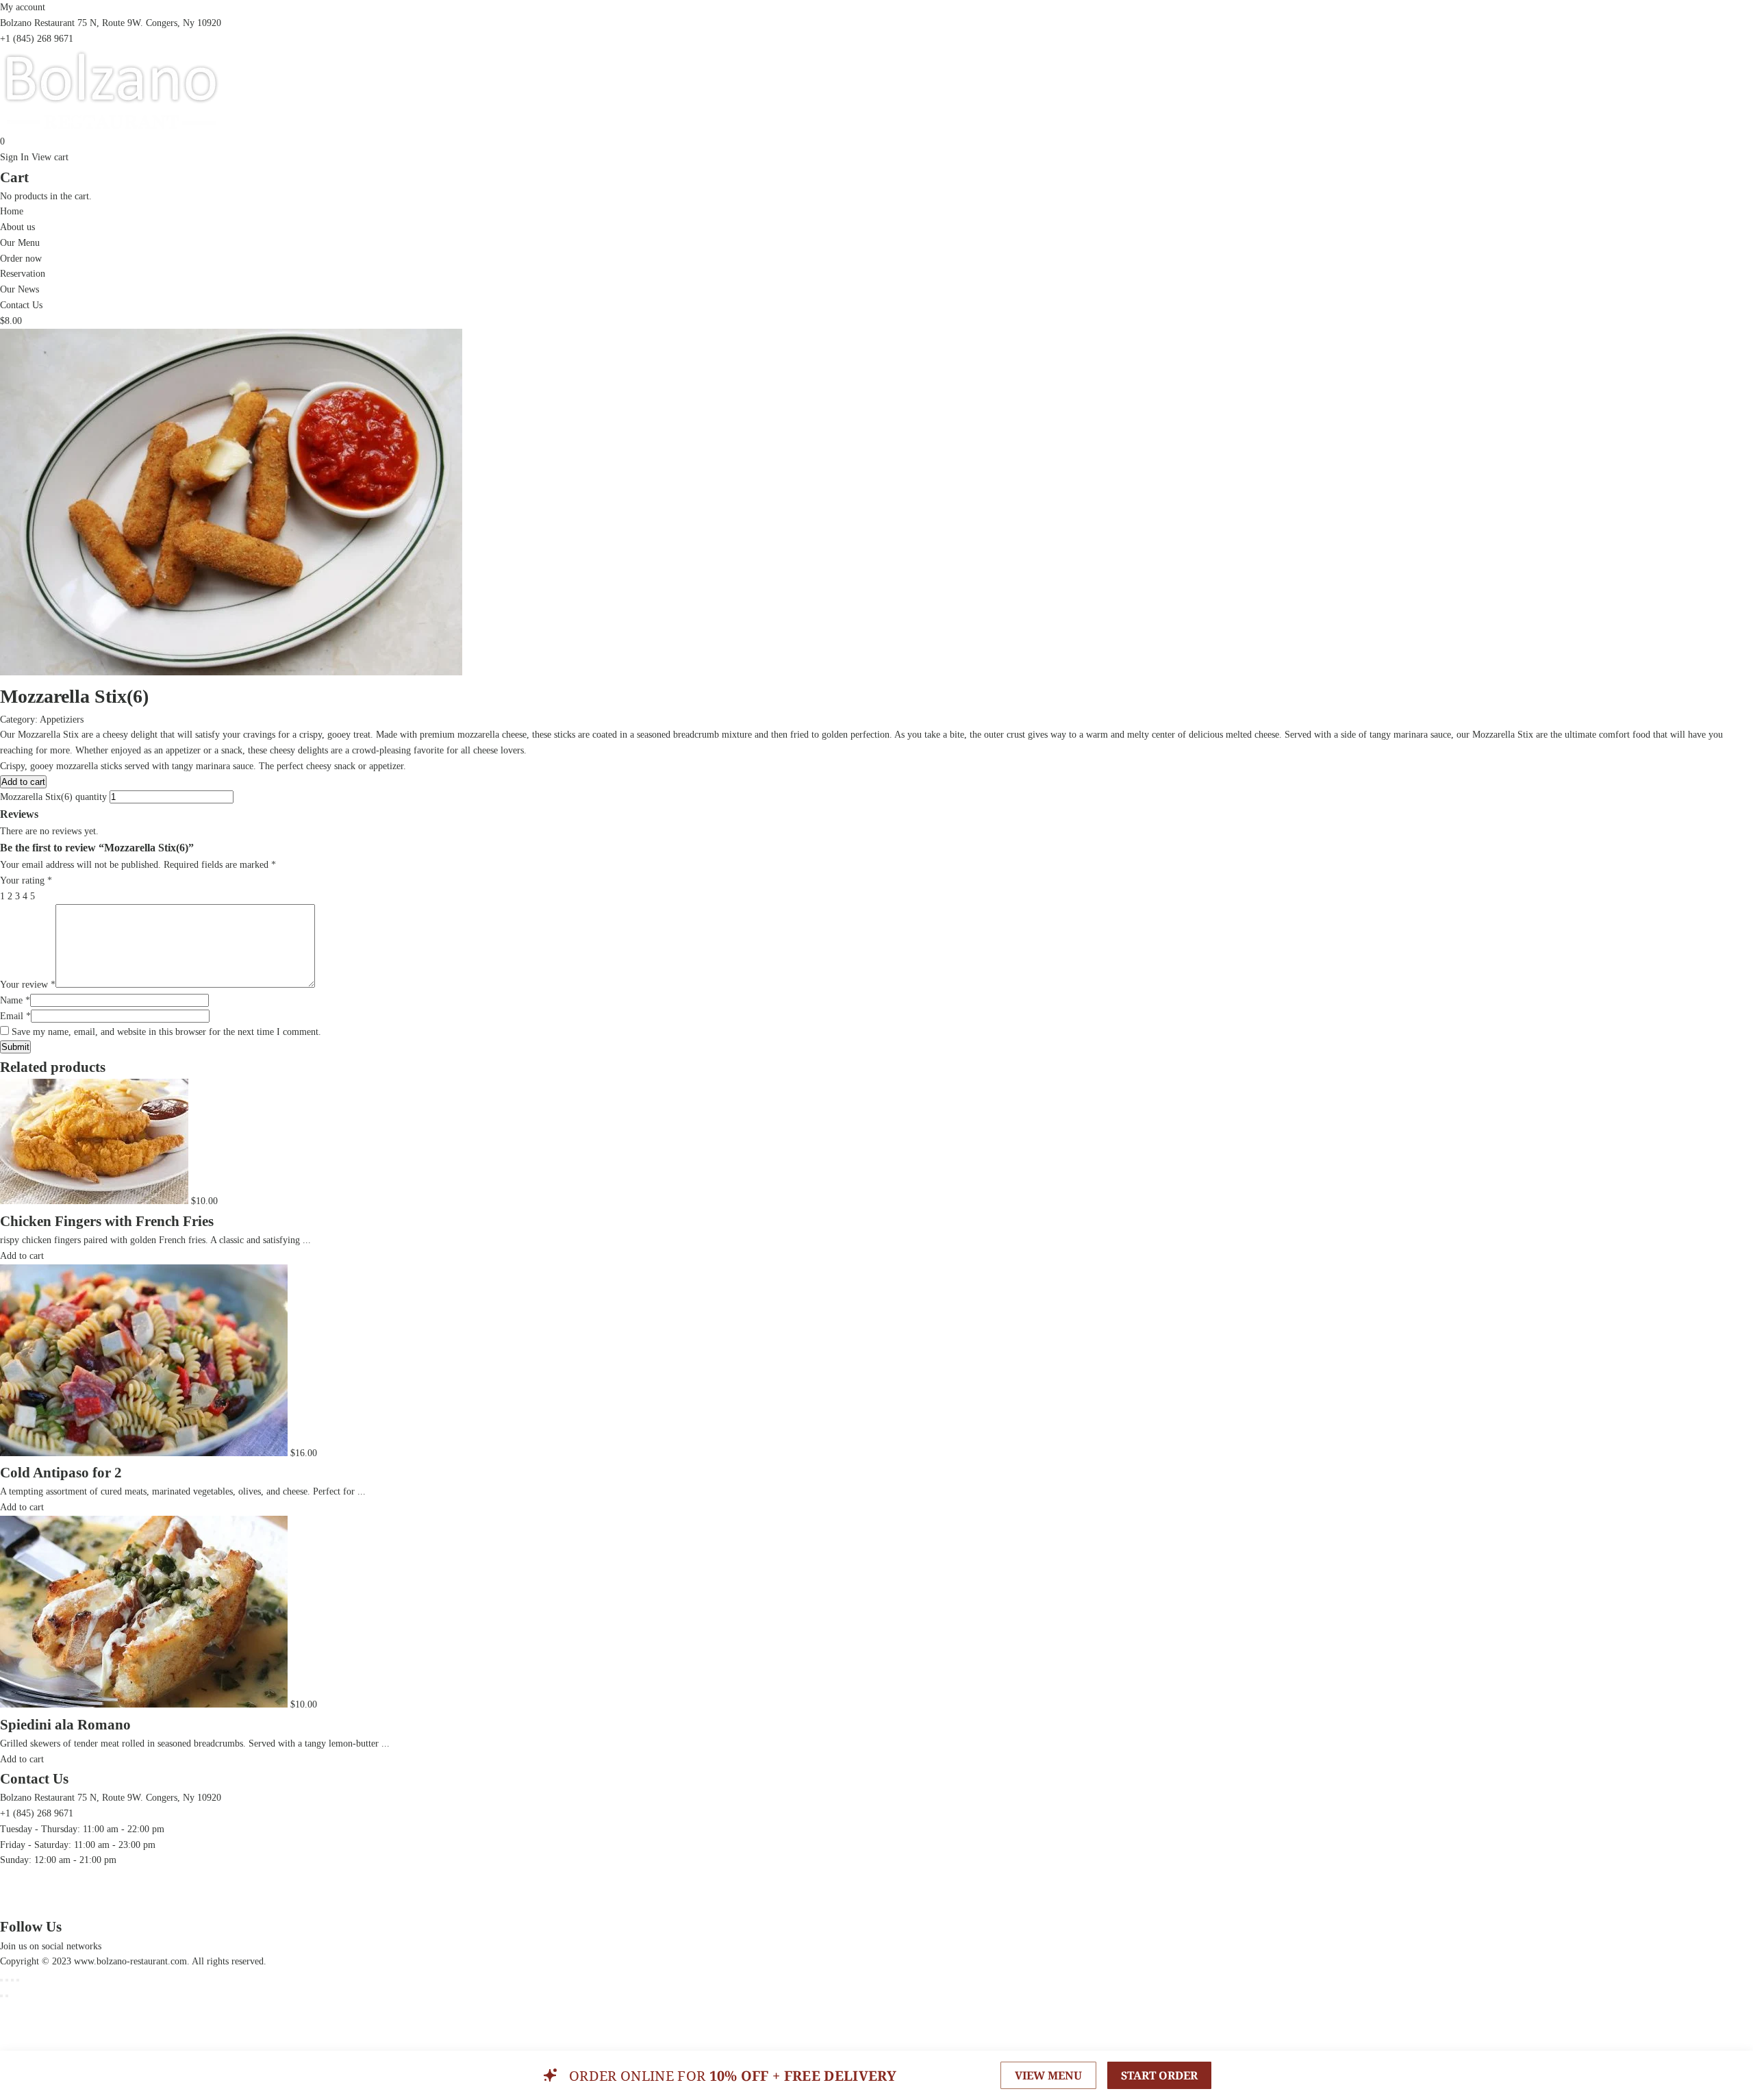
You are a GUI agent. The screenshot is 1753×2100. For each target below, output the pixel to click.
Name (15, 1000)
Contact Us (21, 305)
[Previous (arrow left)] (1, 1996)
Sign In (14, 157)
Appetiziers (62, 720)
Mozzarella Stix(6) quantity (53, 797)
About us (17, 227)
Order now (21, 259)
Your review (28, 985)
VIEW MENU (1048, 2075)
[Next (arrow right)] (7, 1996)
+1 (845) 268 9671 (37, 39)
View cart (50, 157)
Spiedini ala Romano (65, 1725)
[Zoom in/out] (18, 1980)
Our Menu (20, 243)
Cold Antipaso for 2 (61, 1473)
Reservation (23, 274)
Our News (20, 289)
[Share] (7, 1980)
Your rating (26, 880)
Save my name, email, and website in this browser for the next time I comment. (166, 1032)
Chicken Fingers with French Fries (107, 1221)
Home (12, 211)
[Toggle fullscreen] (12, 1980)
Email (15, 1016)
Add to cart (23, 782)
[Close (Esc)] (1, 1980)
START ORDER (1159, 2075)
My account (23, 7)
